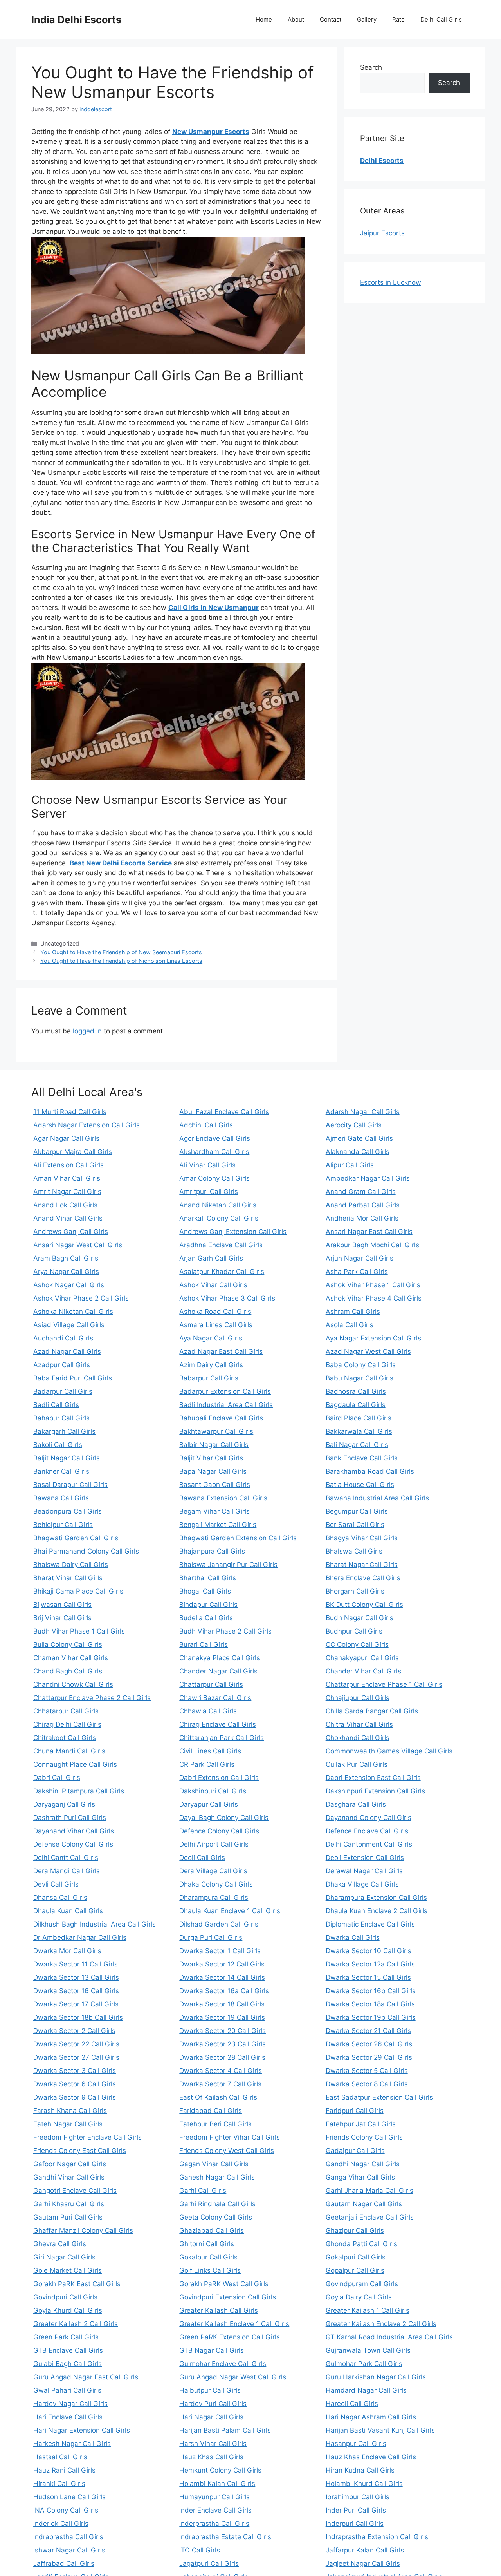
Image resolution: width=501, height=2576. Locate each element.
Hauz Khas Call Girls (211, 2457)
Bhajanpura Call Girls (212, 1551)
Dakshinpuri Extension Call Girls (375, 1791)
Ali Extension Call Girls (68, 1165)
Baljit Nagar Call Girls (67, 1458)
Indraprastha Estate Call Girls (225, 2537)
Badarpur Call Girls (63, 1391)
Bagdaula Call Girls (356, 1405)
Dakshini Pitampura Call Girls (79, 1791)
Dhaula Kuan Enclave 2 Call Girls (377, 1911)
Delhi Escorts (382, 161)
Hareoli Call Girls (352, 2404)
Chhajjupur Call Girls (358, 1698)
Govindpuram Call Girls (362, 2284)
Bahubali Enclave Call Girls (221, 1418)
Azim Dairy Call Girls (211, 1365)
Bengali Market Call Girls (218, 1525)
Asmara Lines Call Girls (216, 1325)
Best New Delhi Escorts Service (121, 863)
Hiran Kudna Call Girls (360, 2470)
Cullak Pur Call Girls (357, 1764)
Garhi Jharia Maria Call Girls (369, 2191)
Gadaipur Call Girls (355, 2151)
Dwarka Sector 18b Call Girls (78, 2017)
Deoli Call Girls (202, 1858)
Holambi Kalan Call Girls (217, 2484)
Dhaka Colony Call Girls (216, 1884)
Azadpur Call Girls (62, 1365)
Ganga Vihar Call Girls (360, 2177)
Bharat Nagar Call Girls (362, 1565)
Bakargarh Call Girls (64, 1431)
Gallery (367, 19)
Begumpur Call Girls (357, 1511)
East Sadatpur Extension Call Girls (379, 2097)
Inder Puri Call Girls (356, 2510)
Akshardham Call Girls (214, 1152)
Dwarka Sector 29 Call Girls (369, 2057)
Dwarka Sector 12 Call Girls (222, 1964)
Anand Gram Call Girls (361, 1192)
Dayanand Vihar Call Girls (74, 1831)
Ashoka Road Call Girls (215, 1312)
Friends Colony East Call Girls (80, 2151)
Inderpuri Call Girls (355, 2524)
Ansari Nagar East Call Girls (369, 1232)
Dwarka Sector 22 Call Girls (76, 2044)
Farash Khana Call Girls (70, 2111)
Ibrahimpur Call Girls (358, 2497)
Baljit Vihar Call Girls (211, 1458)
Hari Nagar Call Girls (211, 2417)
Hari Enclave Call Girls (68, 2417)
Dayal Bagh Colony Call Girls (224, 1818)
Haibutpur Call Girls (210, 2390)
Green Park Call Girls (66, 2337)
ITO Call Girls (200, 2550)
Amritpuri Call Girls (209, 1192)
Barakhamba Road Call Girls (370, 1471)
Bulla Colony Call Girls (68, 1644)
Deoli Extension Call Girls (365, 1858)
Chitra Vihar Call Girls (359, 1724)
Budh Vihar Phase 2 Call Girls (225, 1631)
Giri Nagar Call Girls (64, 2257)
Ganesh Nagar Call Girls (217, 2177)
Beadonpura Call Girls (68, 1511)
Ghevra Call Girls (60, 2244)
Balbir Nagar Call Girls (214, 1445)
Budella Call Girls (206, 1618)
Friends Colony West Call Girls (227, 2151)
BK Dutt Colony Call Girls (364, 1605)
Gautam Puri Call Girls (68, 2217)
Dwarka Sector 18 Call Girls (222, 2004)
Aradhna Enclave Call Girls (221, 1245)
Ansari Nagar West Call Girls (78, 1245)
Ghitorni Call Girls (207, 2244)
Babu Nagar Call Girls (360, 1378)
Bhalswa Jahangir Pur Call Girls (228, 1565)
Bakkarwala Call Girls (359, 1431)
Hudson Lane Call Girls (69, 2497)
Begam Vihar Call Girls (214, 1511)
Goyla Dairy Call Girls (359, 2297)
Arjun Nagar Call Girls (360, 1258)
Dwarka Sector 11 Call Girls (76, 1964)
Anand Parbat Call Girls (363, 1205)
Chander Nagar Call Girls (218, 1671)
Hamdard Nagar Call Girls (366, 2390)
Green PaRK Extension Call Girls (230, 2337)
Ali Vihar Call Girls (207, 1165)
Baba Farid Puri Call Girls (73, 1378)
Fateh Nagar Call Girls (68, 2124)
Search (371, 67)
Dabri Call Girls (57, 1778)
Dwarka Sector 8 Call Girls (367, 2084)
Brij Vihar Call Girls (62, 1618)
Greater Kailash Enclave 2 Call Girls (381, 2324)
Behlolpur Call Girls (63, 1525)
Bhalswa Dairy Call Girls (71, 1565)
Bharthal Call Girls (208, 1578)
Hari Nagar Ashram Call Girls (371, 2417)
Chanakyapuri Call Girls (362, 1658)
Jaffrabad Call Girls (64, 2563)
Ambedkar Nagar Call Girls (368, 1178)
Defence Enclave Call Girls (367, 1831)
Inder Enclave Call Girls (215, 2510)
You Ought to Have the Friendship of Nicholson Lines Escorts (121, 961)
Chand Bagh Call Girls (68, 1671)
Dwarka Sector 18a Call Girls (370, 2004)
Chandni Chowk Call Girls (73, 1684)
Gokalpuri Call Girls (356, 2257)
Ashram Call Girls (353, 1312)
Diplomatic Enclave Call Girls (370, 1924)
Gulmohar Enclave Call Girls (223, 2364)
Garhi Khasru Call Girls (69, 2204)
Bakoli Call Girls (58, 1445)
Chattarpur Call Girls (211, 1684)
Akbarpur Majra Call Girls (73, 1152)
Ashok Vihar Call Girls (213, 1285)
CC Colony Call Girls (357, 1644)
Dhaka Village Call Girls (362, 1884)
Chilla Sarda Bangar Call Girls (372, 1711)
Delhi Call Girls (441, 19)
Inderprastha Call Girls (214, 2524)
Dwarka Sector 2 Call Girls (74, 2031)
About (296, 19)
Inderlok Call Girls (61, 2524)
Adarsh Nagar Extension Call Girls (87, 1125)
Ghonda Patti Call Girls (361, 2244)
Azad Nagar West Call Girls (368, 1351)
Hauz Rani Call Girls (64, 2470)
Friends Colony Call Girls (364, 2137)
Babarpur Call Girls (209, 1378)
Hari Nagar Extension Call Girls (82, 2430)
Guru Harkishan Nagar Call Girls (376, 2377)
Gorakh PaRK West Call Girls (224, 2284)
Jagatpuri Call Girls (209, 2563)
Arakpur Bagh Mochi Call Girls (372, 1245)
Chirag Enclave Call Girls (218, 1724)
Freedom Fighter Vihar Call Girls (230, 2137)
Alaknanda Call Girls (358, 1152)
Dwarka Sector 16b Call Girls (371, 1991)
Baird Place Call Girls (359, 1418)
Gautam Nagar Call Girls (364, 2204)
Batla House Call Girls (360, 1485)
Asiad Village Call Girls (69, 1325)
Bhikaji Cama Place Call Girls (78, 1591)
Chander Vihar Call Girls (363, 1671)
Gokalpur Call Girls (208, 2257)
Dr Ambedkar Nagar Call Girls (80, 1937)
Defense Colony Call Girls (73, 1844)
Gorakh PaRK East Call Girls (77, 2284)
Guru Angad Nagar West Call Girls (233, 2377)
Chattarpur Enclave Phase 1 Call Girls (384, 1684)
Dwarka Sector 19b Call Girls (371, 2017)
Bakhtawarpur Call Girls (216, 1431)
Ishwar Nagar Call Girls (69, 2550)
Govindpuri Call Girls (65, 2297)
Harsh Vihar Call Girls (213, 2444)
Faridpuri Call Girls (355, 2111)
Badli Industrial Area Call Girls (226, 1405)
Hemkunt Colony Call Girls (220, 2470)
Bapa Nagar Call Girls (213, 1471)
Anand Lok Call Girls (65, 1205)
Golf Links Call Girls (210, 2270)
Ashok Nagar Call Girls (69, 1285)
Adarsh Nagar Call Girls (363, 1112)
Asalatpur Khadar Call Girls (222, 1272)
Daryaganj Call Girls (64, 1804)
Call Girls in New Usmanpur (214, 608)
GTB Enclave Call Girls (68, 2350)
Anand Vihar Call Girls (68, 1218)
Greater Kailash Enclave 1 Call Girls (234, 2324)
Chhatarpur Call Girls (66, 1711)
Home (264, 19)
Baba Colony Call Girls (361, 1365)
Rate (398, 19)
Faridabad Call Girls (211, 2111)
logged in (87, 1031)
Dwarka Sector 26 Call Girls (369, 2044)
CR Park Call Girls (207, 1764)
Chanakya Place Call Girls (220, 1658)
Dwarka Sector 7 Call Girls (220, 2084)
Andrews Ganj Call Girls (71, 1232)
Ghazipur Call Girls (355, 2230)
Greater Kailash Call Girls (219, 2310)
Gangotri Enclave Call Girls (75, 2191)
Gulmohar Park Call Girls (364, 2364)
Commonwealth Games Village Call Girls (389, 1751)
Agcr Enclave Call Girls (215, 1138)
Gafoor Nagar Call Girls (70, 2164)
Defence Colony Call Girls (219, 1831)
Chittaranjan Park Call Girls (222, 1738)
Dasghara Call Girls (356, 1804)
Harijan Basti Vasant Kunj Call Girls (380, 2430)
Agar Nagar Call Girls (66, 1138)
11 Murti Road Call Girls (70, 1112)
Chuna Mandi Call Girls (69, 1751)
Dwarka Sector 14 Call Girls (222, 1977)
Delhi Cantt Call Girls (66, 1858)
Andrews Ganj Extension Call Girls (233, 1232)
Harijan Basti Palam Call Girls (225, 2430)
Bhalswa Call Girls (354, 1551)
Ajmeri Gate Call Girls (359, 1138)
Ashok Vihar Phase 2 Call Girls (81, 1298)
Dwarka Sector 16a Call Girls (224, 1991)
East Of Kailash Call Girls (218, 2097)
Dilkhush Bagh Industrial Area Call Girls (95, 1924)
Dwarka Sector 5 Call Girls (367, 2071)
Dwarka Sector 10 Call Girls (369, 1951)
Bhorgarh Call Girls (355, 1591)
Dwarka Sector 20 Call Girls (223, 2031)
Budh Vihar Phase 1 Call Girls (79, 1631)
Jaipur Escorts (382, 233)
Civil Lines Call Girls (210, 1751)
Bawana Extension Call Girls (223, 1498)
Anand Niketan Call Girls (218, 1205)
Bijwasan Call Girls (62, 1605)
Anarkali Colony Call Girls (219, 1218)
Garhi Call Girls (203, 2191)
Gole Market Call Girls (68, 2270)
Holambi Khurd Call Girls (364, 2484)
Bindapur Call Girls (208, 1605)
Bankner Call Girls (61, 1471)
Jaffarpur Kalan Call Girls (365, 2550)
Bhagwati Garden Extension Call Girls (238, 1538)
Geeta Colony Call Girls (216, 2217)
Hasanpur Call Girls (356, 2444)
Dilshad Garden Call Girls (219, 1924)
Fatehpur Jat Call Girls (361, 2124)
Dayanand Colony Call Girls (369, 1818)
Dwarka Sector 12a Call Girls (370, 1964)
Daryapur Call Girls (209, 1804)
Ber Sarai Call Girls (355, 1525)
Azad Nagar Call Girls (67, 1351)
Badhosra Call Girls (356, 1391)
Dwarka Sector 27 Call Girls (76, 2057)
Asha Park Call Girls (357, 1272)
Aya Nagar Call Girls (211, 1338)
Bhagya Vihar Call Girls (362, 1538)
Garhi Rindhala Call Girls (217, 2204)
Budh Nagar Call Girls (360, 1618)
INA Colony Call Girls (66, 2510)
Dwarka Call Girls (353, 1937)
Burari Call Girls (204, 1644)
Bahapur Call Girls (61, 1418)
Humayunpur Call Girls (214, 2497)
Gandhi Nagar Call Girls (363, 2164)
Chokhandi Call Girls (358, 1738)
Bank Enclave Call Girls (362, 1458)
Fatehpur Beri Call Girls (215, 2124)
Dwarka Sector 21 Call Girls (368, 2031)
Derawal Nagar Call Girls (364, 1871)
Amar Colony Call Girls (214, 1178)
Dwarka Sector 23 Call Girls (223, 2044)
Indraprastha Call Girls (68, 2537)
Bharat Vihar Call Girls (68, 1578)
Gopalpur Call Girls (355, 2270)
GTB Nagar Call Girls (212, 2350)
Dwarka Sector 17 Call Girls (76, 2004)
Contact (331, 19)
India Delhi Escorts (76, 20)
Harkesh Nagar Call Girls (72, 2444)
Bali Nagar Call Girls (357, 1445)
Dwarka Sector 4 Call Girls (221, 2071)
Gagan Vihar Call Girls (214, 2164)
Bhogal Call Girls (205, 1591)
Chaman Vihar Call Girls (71, 1658)
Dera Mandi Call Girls (67, 1871)
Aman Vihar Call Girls (67, 1178)
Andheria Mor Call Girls (362, 1218)
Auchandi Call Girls (63, 1338)
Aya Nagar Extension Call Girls (373, 1338)
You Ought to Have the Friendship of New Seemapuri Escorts (121, 952)
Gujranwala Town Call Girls (368, 2350)
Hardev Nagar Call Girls (70, 2404)
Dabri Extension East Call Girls (373, 1778)
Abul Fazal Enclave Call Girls (224, 1112)
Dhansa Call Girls (60, 1898)
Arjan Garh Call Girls (211, 1258)
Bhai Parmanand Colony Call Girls (86, 1551)
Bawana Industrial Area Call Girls (377, 1498)
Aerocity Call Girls (354, 1125)
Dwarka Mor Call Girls (67, 1951)
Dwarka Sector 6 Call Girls (75, 2084)
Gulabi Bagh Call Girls (68, 2364)
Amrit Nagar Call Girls (67, 1192)
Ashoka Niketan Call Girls (73, 1312)
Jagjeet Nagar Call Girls (363, 2563)
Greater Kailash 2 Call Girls (76, 2324)
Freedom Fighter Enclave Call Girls (87, 2137)
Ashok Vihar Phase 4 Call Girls (374, 1298)
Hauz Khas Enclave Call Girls (371, 2457)
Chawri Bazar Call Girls (215, 1698)
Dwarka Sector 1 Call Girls (220, 1951)
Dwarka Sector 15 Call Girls (368, 1977)
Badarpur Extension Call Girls (225, 1391)
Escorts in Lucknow (391, 282)
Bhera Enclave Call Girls (363, 1578)
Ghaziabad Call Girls (212, 2230)
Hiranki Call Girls (59, 2484)
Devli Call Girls (56, 1884)
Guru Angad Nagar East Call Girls (86, 2377)
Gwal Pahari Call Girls (67, 2390)
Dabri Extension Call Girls (219, 1778)
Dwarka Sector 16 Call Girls (76, 1991)
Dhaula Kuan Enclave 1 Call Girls (230, 1911)
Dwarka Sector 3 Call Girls (75, 2071)
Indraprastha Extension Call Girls (377, 2537)
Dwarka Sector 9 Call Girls (75, 2097)
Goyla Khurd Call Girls (68, 2310)
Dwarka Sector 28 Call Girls (222, 2057)
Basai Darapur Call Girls (70, 1485)
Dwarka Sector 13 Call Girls (76, 1977)
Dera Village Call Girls (213, 1871)
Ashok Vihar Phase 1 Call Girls (373, 1285)
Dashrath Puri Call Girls (70, 1818)
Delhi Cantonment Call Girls (369, 1844)
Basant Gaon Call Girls (215, 1485)
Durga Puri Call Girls (211, 1937)
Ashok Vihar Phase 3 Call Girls (227, 1298)
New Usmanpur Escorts (211, 132)
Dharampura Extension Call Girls (376, 1898)
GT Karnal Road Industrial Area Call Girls (389, 2337)
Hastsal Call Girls (60, 2457)
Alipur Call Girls (350, 1165)
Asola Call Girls (350, 1325)
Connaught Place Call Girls (75, 1764)
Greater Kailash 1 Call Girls (368, 2310)
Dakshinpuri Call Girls (213, 1791)
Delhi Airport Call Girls (214, 1844)
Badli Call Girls (56, 1405)
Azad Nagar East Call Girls (221, 1351)
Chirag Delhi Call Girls (67, 1724)
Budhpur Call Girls (354, 1631)
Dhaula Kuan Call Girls (68, 1911)
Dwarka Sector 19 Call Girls (222, 2017)
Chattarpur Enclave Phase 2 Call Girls (92, 1698)
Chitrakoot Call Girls (65, 1738)
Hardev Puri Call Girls (213, 2404)
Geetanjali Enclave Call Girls (370, 2217)
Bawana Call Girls (61, 1498)
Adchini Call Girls (206, 1125)
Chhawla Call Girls (208, 1711)
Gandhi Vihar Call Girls (69, 2177)
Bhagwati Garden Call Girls (76, 1538)
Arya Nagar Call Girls (66, 1272)
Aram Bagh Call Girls (66, 1258)
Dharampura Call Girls (214, 1898)
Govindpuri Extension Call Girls (228, 2297)
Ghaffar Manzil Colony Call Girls (83, 2230)
